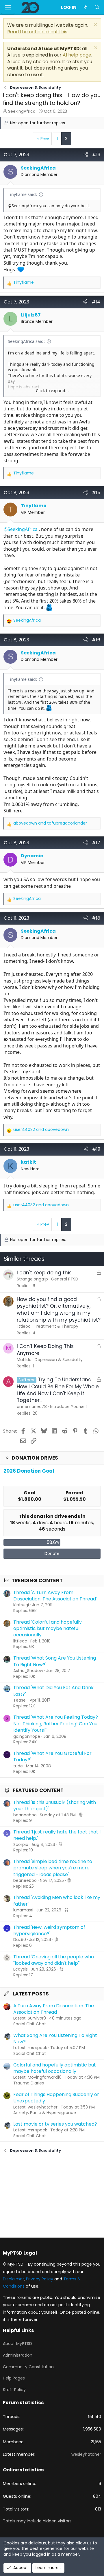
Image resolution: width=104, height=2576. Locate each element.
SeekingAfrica (22, 111)
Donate (52, 1553)
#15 (96, 493)
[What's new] (85, 8)
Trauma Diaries (29, 2083)
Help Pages (14, 2378)
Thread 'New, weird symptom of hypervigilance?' (49, 1930)
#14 (96, 302)
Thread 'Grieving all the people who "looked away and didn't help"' (54, 1960)
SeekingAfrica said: (26, 341)
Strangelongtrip (32, 1279)
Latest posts (31, 1994)
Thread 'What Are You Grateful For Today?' (52, 1757)
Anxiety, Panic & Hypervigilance (45, 2113)
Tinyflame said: (22, 194)
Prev (45, 139)
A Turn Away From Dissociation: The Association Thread (54, 2009)
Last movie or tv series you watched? (55, 2124)
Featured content (38, 1790)
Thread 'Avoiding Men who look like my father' (57, 1901)
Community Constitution (28, 2367)
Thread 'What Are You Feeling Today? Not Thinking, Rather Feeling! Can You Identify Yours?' (56, 1724)
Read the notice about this (37, 32)
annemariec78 (32, 1407)
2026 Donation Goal (29, 1471)
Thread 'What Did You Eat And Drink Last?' (53, 1691)
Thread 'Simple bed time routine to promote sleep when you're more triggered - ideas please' (53, 1868)
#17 (96, 843)
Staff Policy (14, 2390)
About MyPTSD (17, 2344)
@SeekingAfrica (21, 529)
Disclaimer (13, 2279)
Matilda (24, 1360)
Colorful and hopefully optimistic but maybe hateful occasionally (55, 2068)
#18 (96, 918)
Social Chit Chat (30, 2024)
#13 (96, 155)
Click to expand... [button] (52, 391)
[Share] (86, 155)
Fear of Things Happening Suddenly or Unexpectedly (56, 2098)
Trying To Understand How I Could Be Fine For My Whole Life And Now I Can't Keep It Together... (58, 1390)
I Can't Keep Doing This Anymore (45, 1350)
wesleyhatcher (86, 2454)
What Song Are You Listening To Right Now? (55, 2039)
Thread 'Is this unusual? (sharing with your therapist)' (55, 1805)
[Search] (97, 8)
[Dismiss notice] (95, 25)
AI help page (77, 55)
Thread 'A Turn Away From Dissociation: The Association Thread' (55, 1596)
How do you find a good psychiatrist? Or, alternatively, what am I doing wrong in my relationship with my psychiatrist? (59, 1310)
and (50, 823)
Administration (18, 2355)
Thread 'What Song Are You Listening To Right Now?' (55, 1661)
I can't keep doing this (44, 1273)
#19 (96, 1149)
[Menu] (8, 8)
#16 (96, 640)
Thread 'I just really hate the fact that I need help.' (57, 1835)
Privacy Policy (40, 2279)
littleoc (24, 1326)
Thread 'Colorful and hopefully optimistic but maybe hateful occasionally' (48, 1629)
